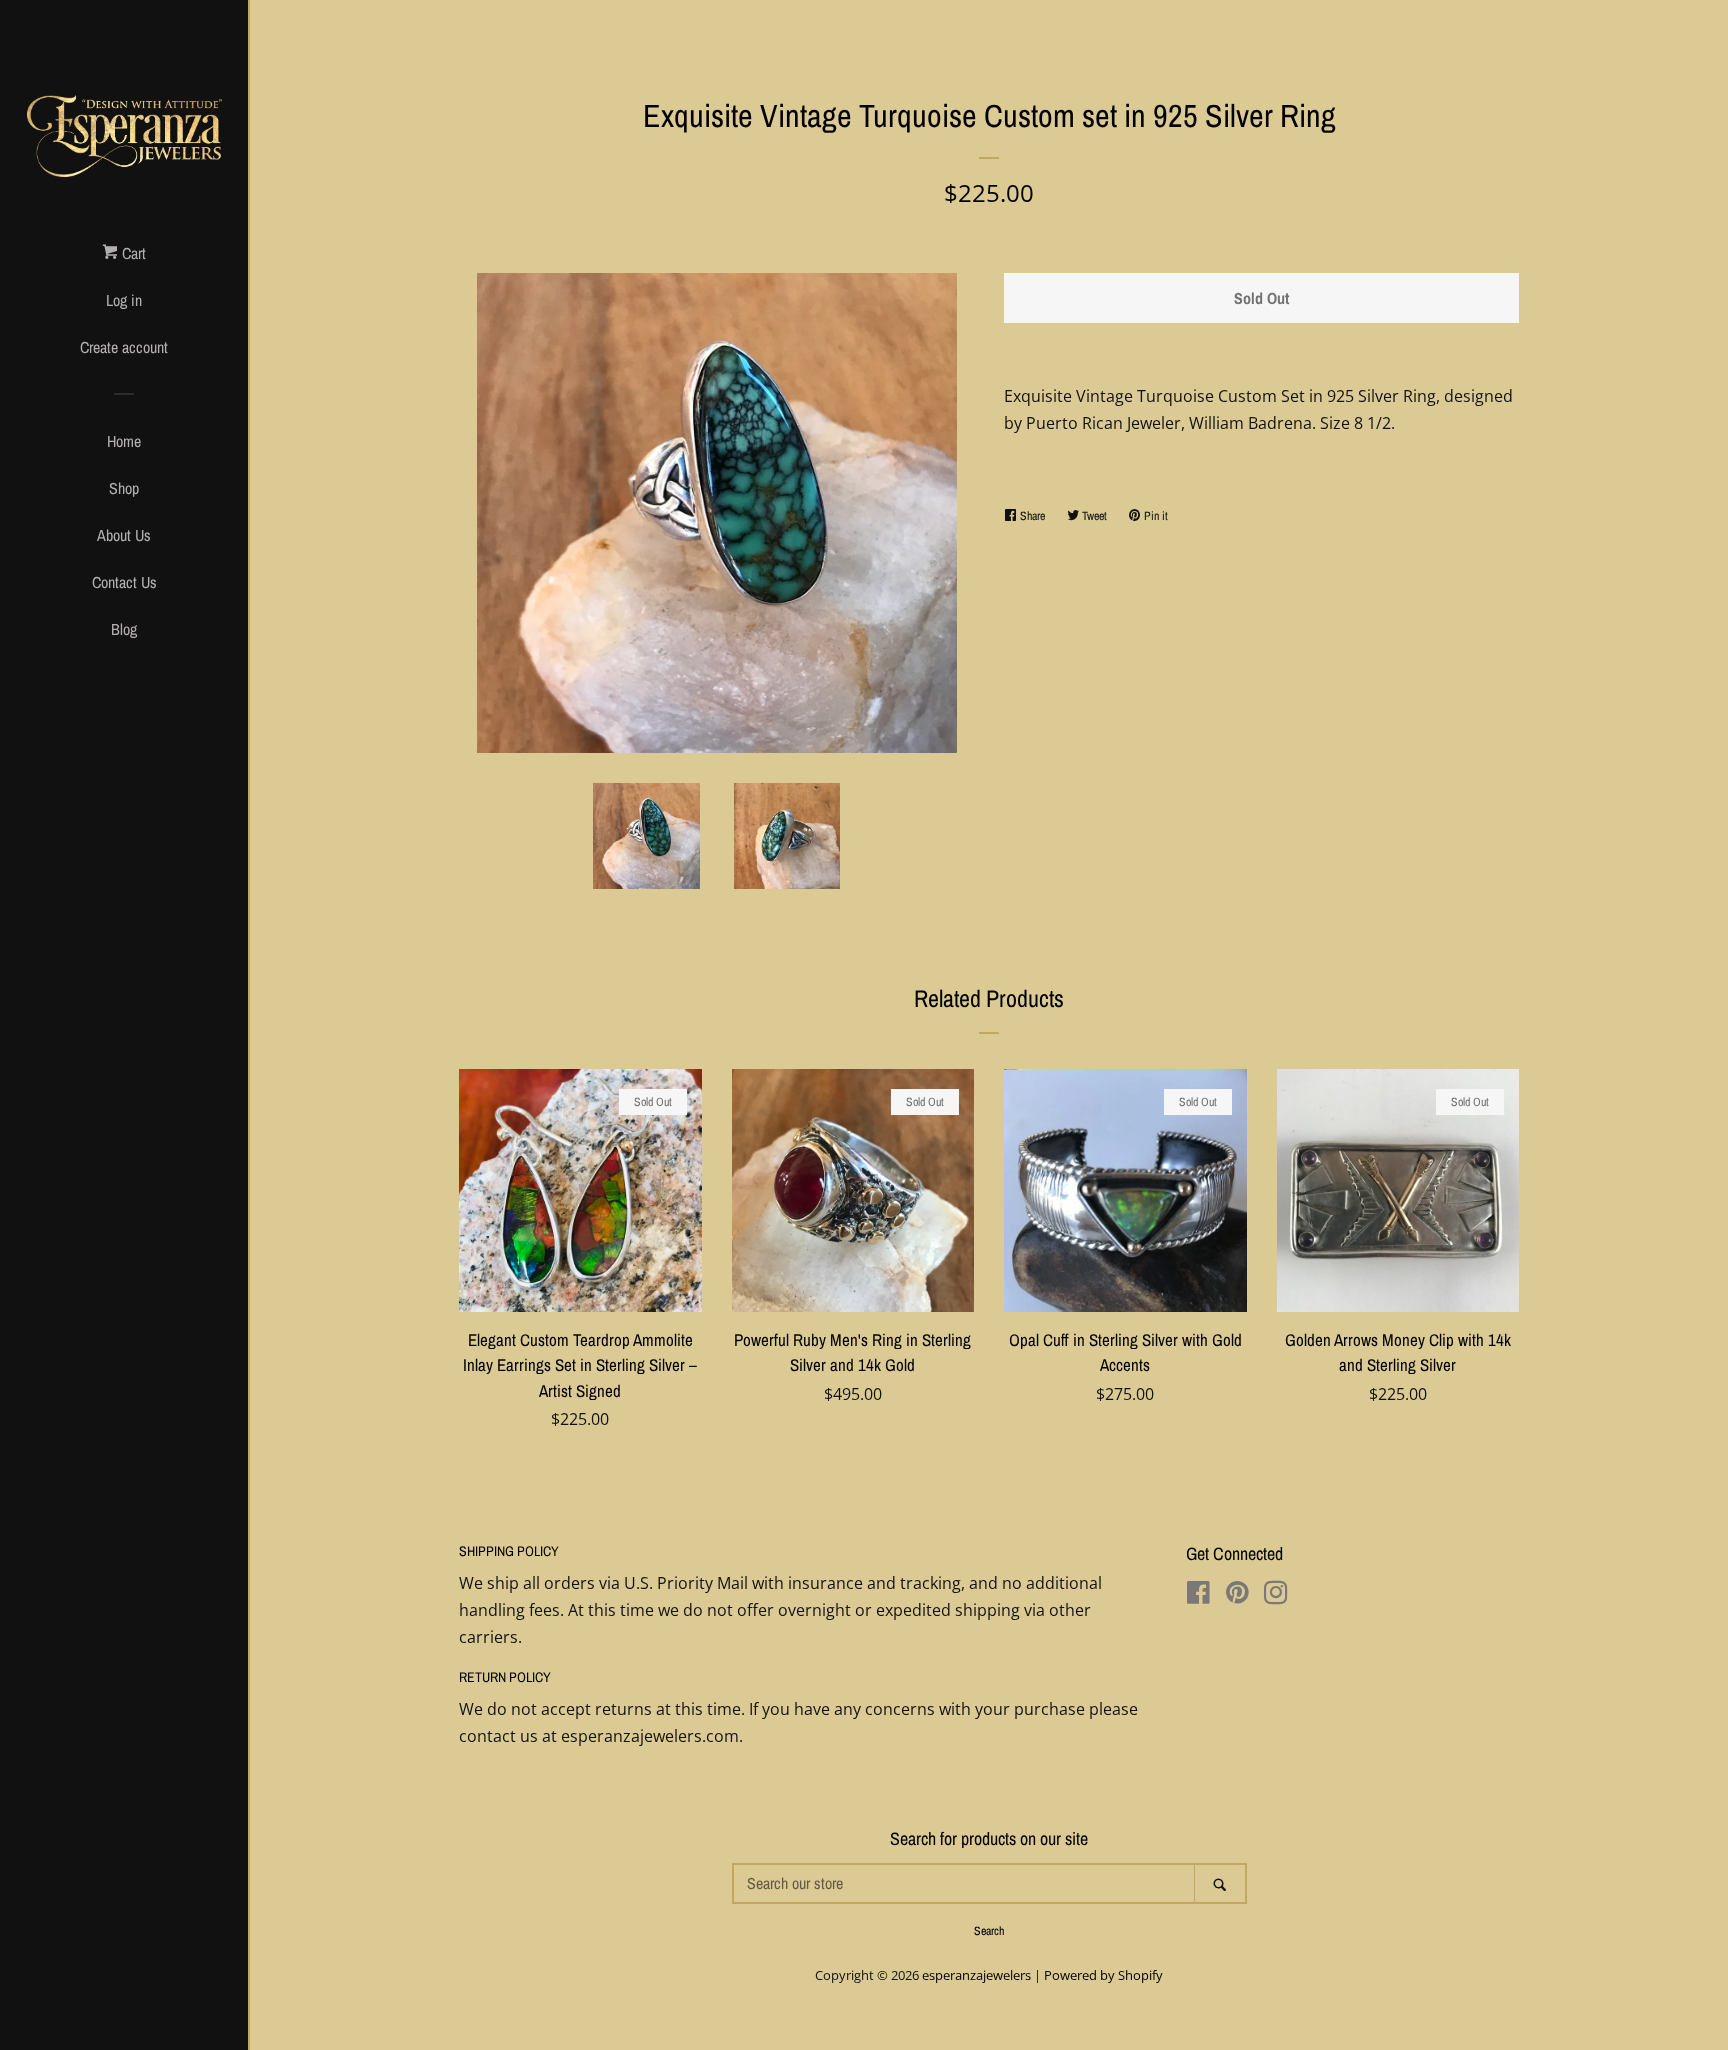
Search (989, 1931)
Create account (124, 347)
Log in (124, 300)
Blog (124, 629)
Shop (124, 488)
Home (124, 441)
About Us (124, 535)
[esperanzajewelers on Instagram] (1276, 1596)
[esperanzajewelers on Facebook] (1198, 1596)
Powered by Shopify (1103, 1975)
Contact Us (124, 582)
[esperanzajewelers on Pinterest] (1237, 1596)
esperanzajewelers (976, 1975)
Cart (132, 253)
